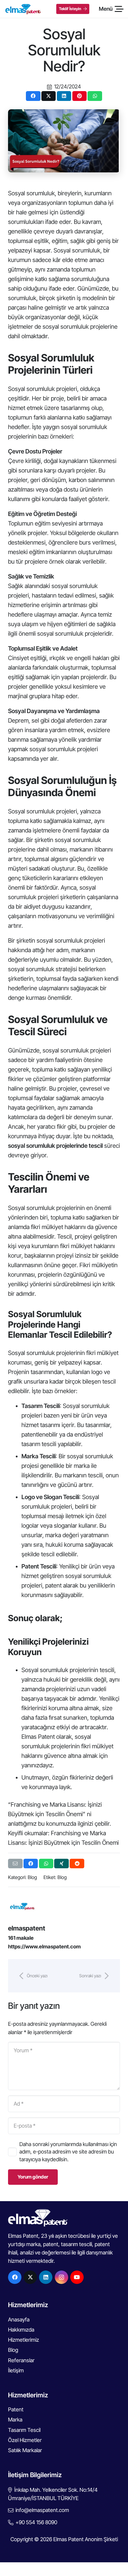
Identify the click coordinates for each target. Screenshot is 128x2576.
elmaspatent (27, 1928)
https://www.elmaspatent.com (44, 1946)
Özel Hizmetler (25, 2440)
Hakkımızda (21, 2330)
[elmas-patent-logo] (23, 9)
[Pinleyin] (80, 96)
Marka (15, 2420)
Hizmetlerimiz (24, 2340)
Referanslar (21, 2360)
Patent (16, 2409)
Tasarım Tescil (24, 2430)
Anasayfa (19, 2320)
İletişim (16, 2370)
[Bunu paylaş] (33, 96)
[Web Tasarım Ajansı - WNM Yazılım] (64, 2569)
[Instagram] (61, 2277)
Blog (32, 1877)
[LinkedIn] (46, 2277)
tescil (108, 1381)
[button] (111, 9)
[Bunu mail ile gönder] (15, 1864)
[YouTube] (77, 2277)
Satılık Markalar (25, 2450)
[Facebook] (15, 2277)
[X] (30, 2277)
